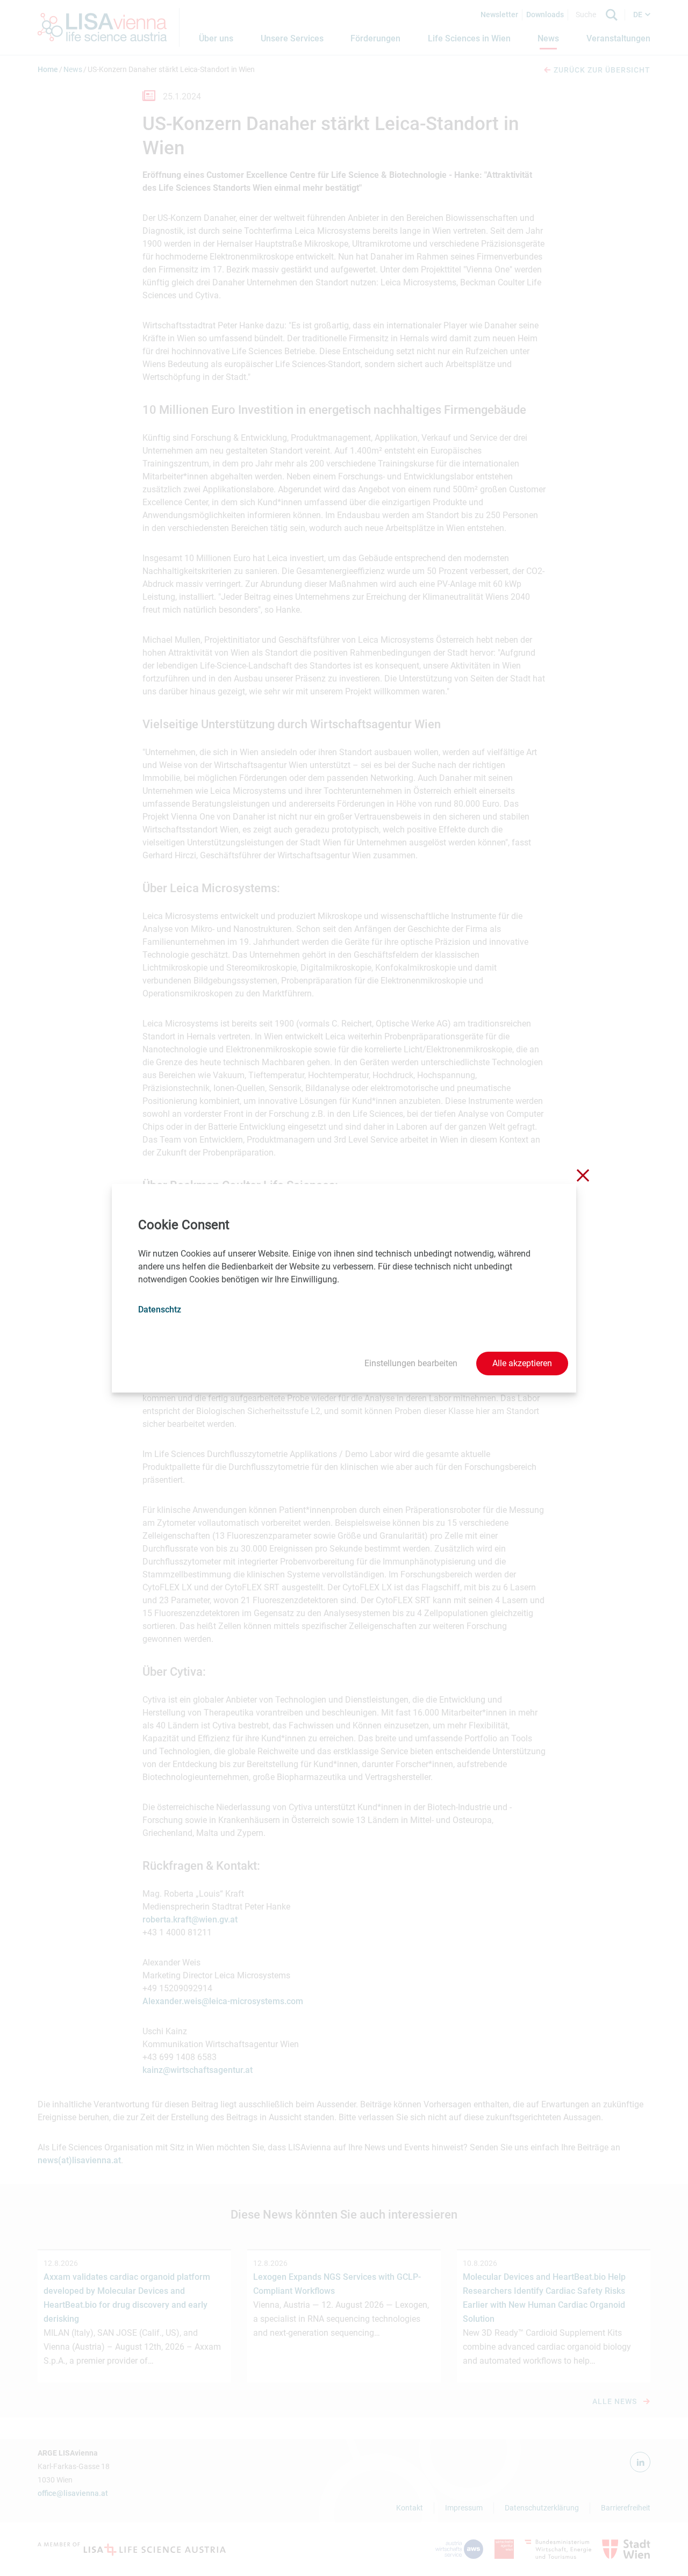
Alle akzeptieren (522, 1363)
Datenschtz (160, 1309)
